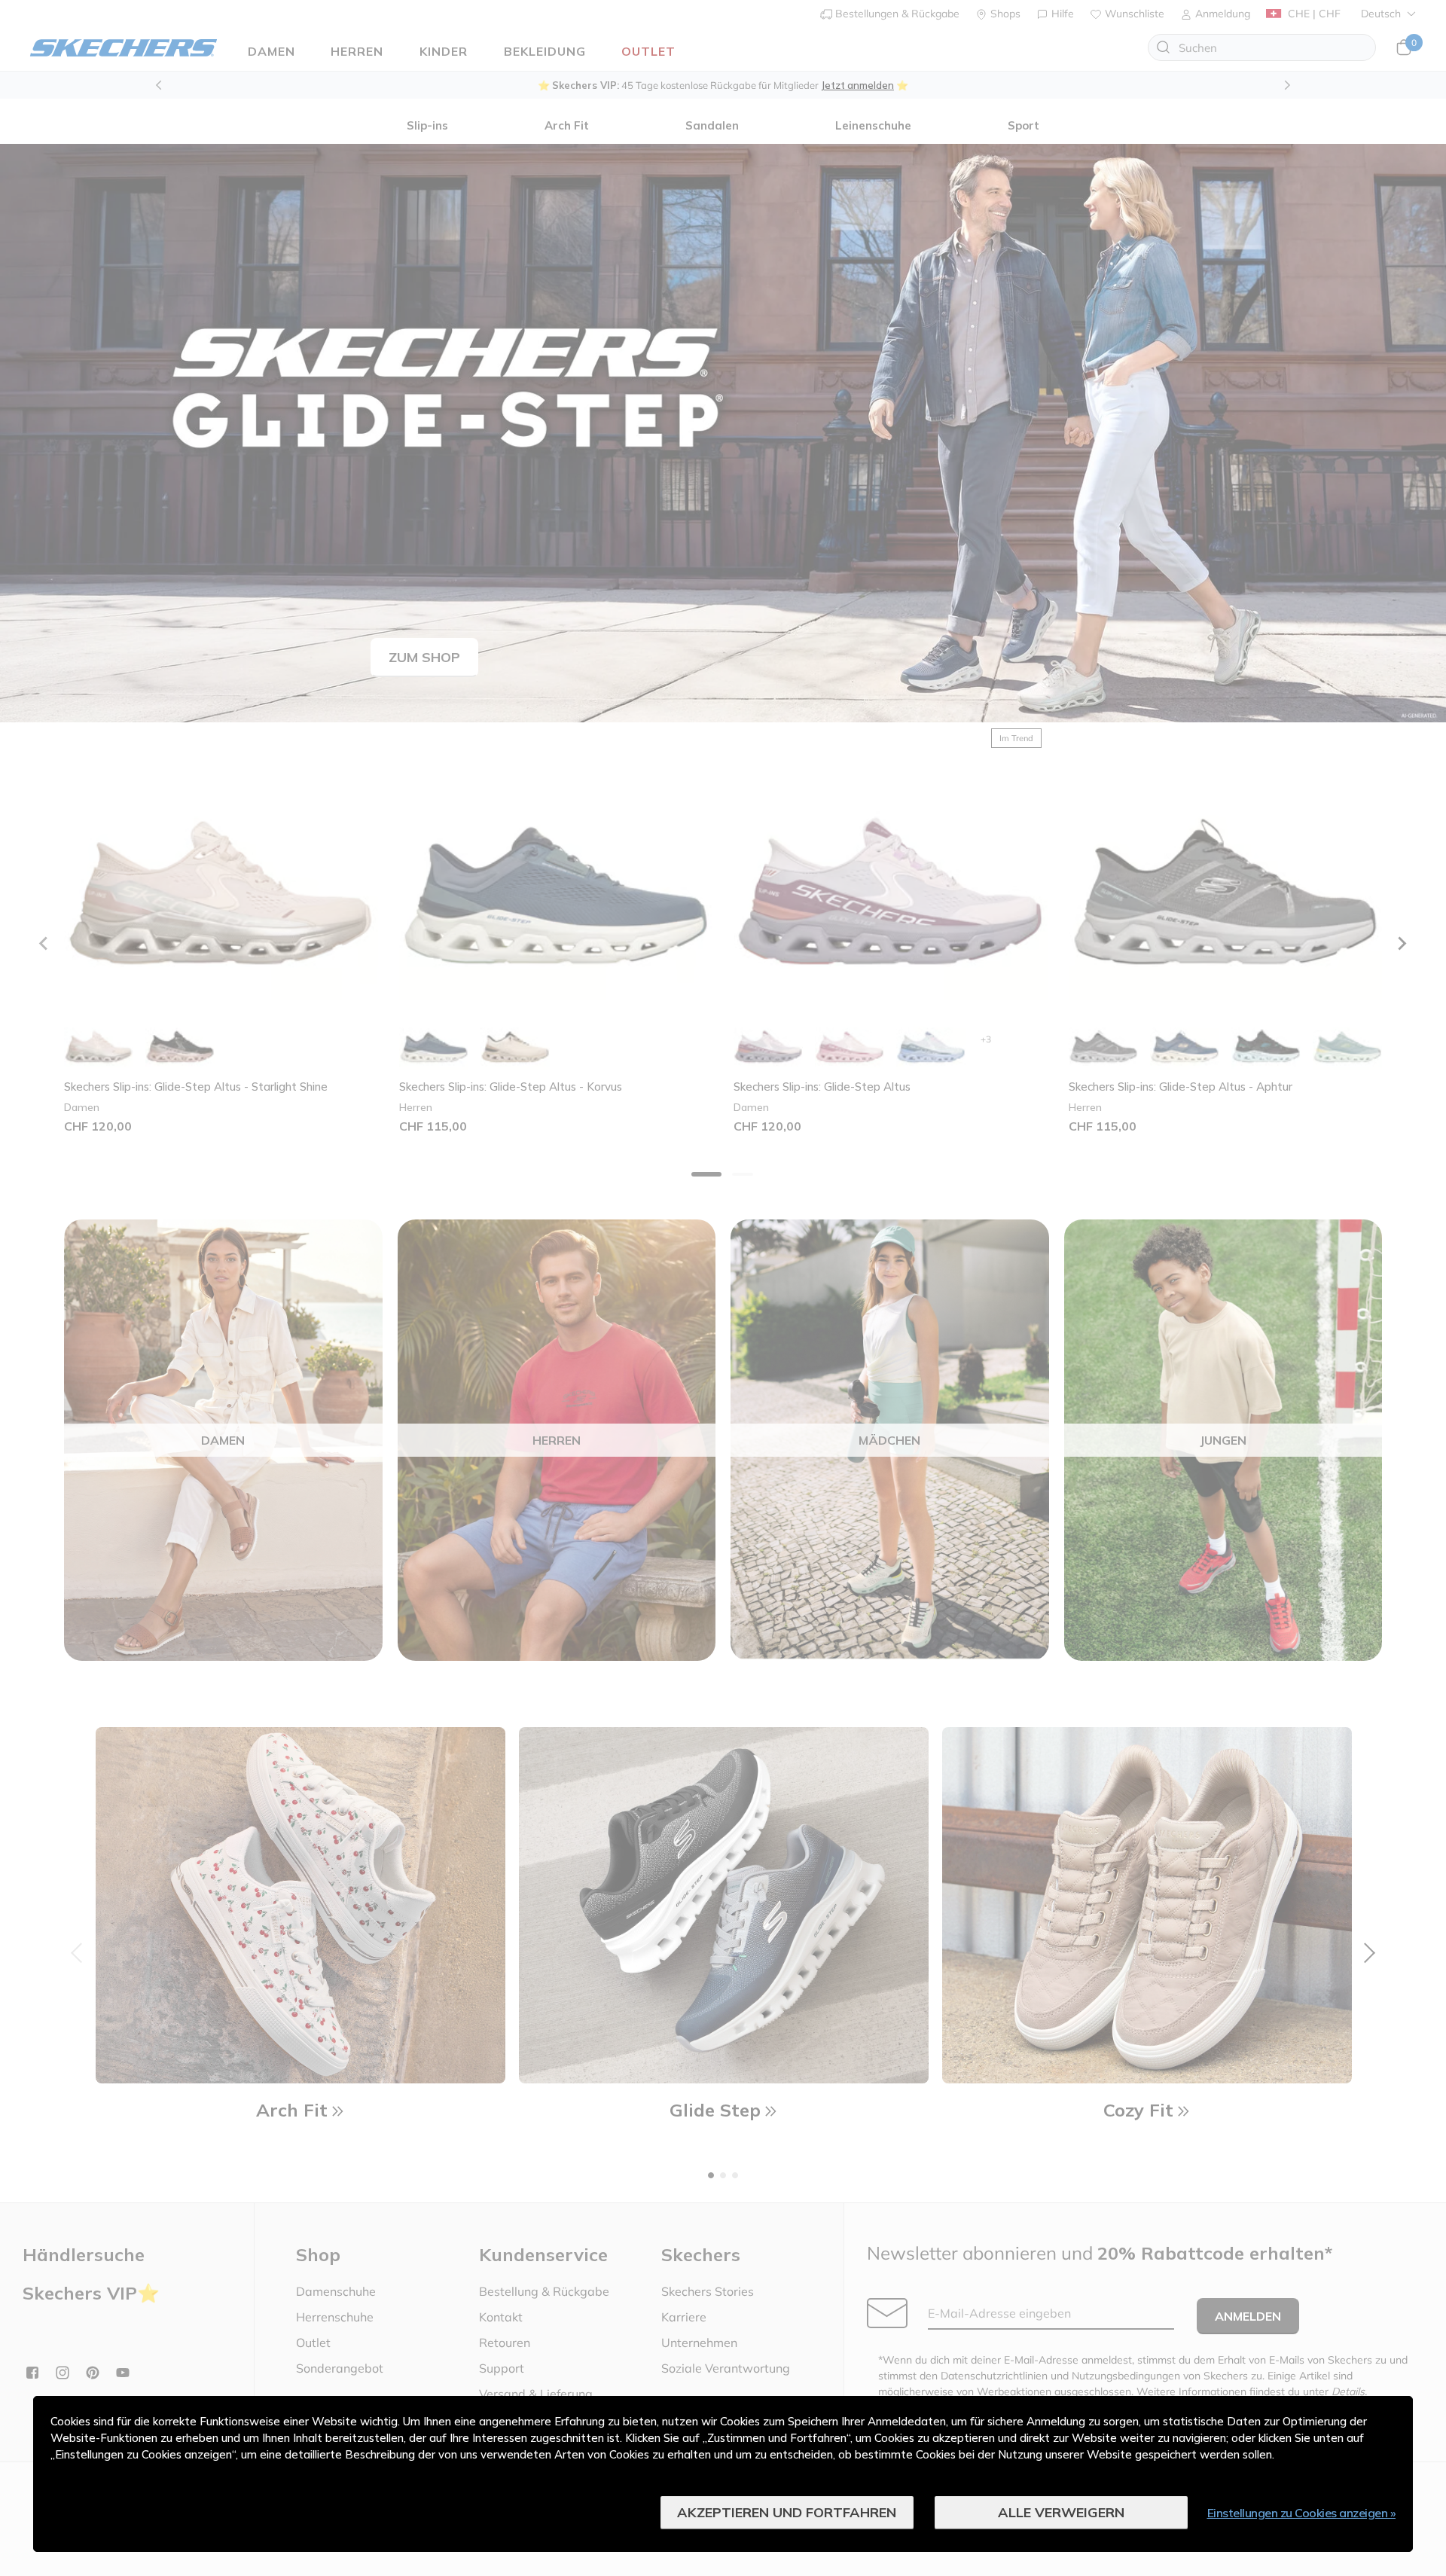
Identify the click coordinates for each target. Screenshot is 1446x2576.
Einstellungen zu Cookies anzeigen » (1302, 2513)
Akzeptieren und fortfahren (787, 2512)
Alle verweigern (1061, 2512)
